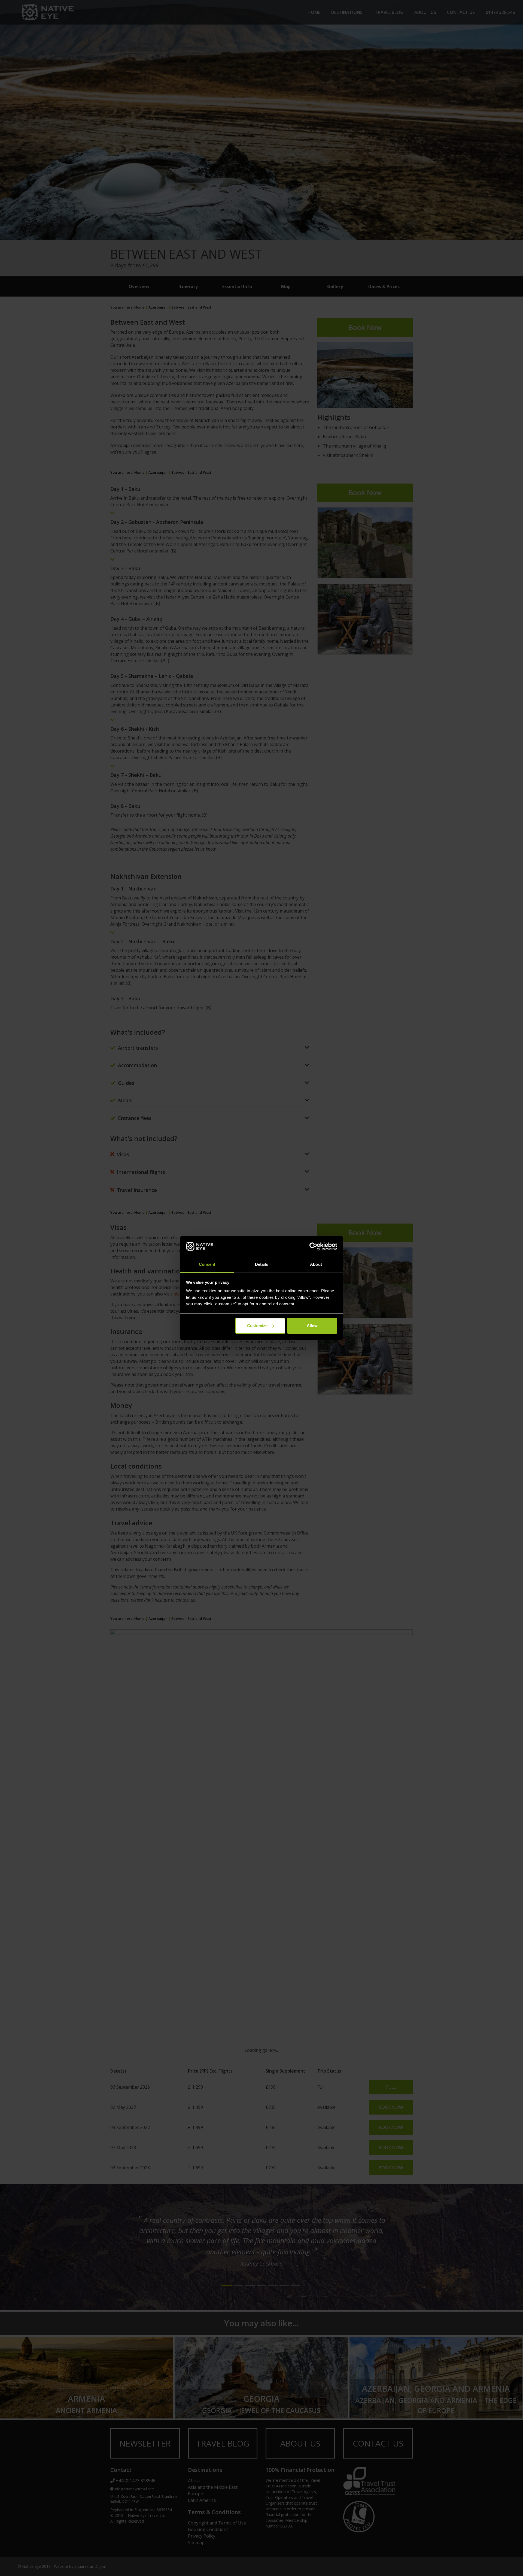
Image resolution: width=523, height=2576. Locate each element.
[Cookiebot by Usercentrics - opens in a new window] (313, 1246)
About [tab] (316, 1264)
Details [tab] (262, 1264)
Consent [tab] (207, 1264)
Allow (312, 1326)
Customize (257, 1326)
